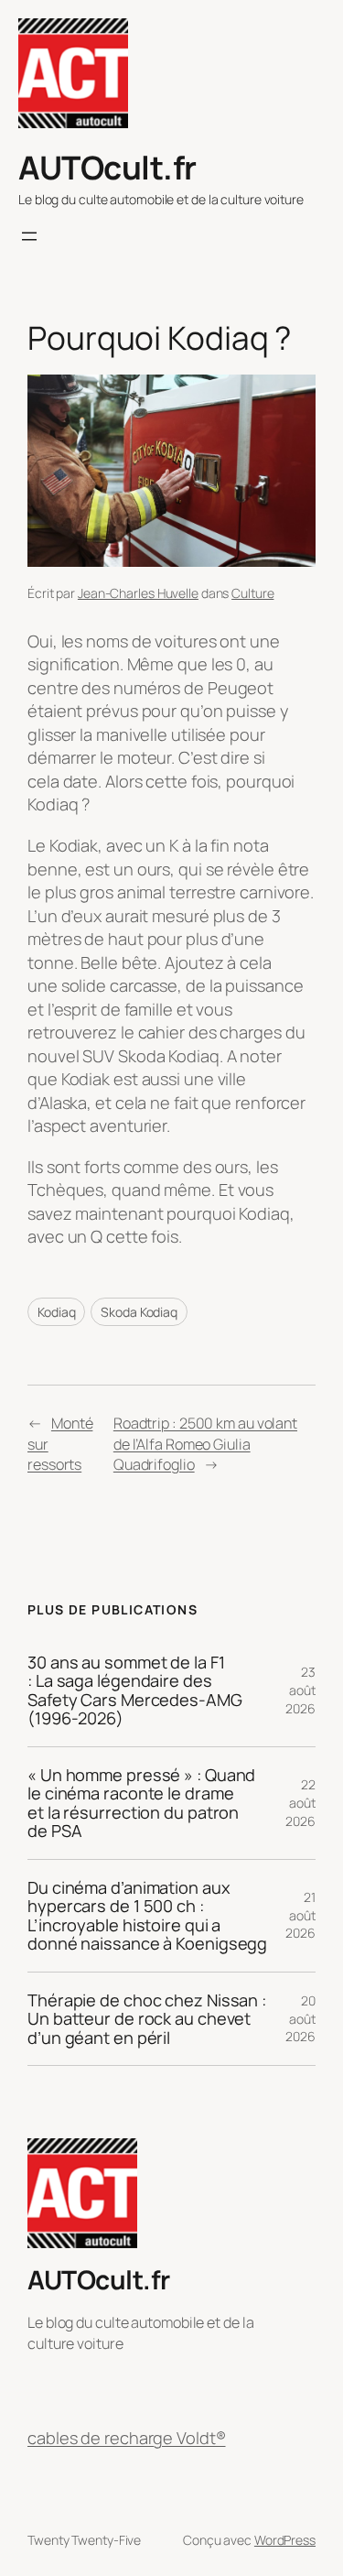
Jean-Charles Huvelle (138, 593)
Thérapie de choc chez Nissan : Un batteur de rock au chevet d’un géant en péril (147, 2019)
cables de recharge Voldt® (127, 2438)
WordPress (285, 2540)
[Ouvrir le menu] (29, 236)
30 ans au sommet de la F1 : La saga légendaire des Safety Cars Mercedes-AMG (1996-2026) (135, 1690)
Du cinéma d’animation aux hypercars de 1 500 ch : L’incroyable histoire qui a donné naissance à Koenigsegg (147, 1916)
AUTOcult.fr (107, 168)
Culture (252, 593)
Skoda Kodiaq (139, 1312)
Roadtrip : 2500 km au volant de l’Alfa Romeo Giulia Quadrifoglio (205, 1444)
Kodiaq (56, 1312)
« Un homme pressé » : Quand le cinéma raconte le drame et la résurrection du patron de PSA (141, 1803)
